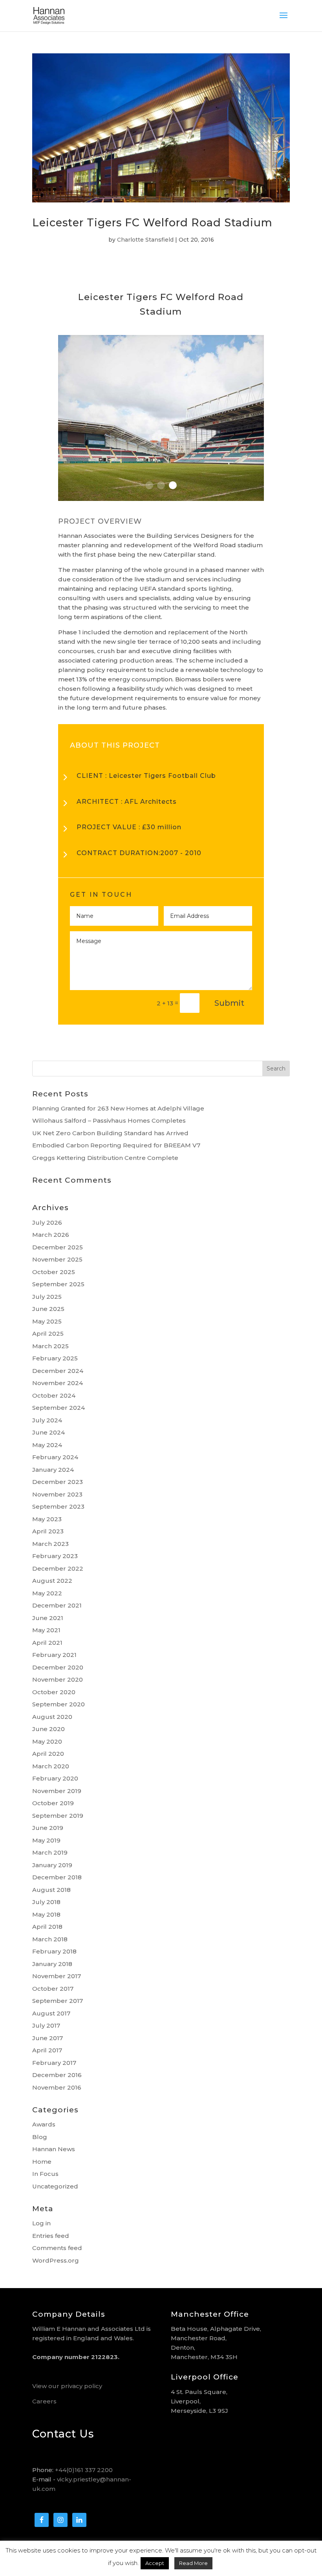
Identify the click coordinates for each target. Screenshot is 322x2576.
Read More (193, 2563)
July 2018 (46, 1902)
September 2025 (58, 1284)
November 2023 (57, 1494)
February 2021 (54, 1655)
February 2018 (54, 1951)
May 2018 (46, 1914)
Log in (41, 2223)
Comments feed (57, 2248)
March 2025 (50, 1346)
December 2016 (57, 2075)
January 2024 (53, 1470)
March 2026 (51, 1235)
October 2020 (54, 1692)
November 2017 (57, 1976)
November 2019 (57, 1791)
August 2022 (52, 1581)
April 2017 (47, 2050)
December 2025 (58, 1247)
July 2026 (47, 1222)
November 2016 (57, 2087)
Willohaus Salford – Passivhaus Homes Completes (109, 1121)
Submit (229, 1003)
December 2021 (57, 1605)
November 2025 (57, 1259)
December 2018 (57, 1877)
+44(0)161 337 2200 (84, 2470)
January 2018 (52, 1964)
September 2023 (58, 1506)
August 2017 (51, 2013)
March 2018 (50, 1939)
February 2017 (54, 2063)
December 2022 (58, 1568)
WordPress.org (56, 2260)
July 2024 (47, 1420)
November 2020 (58, 1679)
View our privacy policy (67, 2386)
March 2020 (51, 1766)
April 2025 (48, 1334)
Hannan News (54, 2149)
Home (42, 2162)
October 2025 (54, 1272)
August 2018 (51, 1890)
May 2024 (47, 1445)
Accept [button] (155, 2563)
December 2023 (58, 1482)
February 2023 (55, 1556)
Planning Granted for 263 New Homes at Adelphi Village (118, 1108)
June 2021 (48, 1618)
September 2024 (59, 1408)
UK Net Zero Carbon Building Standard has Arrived (110, 1133)
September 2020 (59, 1704)
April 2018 (47, 1927)
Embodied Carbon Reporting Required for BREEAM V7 (116, 1145)
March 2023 (50, 1544)
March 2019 (50, 1852)
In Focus (45, 2174)
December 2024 (58, 1371)
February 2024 (55, 1457)
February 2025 (55, 1358)
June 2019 (48, 1828)
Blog (40, 2137)
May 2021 (46, 1630)
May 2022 (47, 1593)
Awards (44, 2124)
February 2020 (55, 1778)
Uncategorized (55, 2186)
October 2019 (53, 1803)
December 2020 (58, 1667)
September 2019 (58, 1816)
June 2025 (48, 1309)
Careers (44, 2401)
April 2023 (48, 1531)
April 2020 (48, 1754)
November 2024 (58, 1383)
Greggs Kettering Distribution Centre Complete (105, 1158)
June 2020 (48, 1729)
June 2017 (48, 2038)
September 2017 (58, 2001)
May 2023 (47, 1519)
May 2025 (47, 1321)
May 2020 (47, 1741)
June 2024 (48, 1432)
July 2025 (47, 1297)
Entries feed (51, 2236)
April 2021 (47, 1643)
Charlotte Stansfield (145, 240)
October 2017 (53, 1989)
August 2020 (52, 1717)
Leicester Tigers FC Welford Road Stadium (152, 223)
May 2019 (46, 1840)
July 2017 (46, 2025)
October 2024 (54, 1395)
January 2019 (52, 1865)
